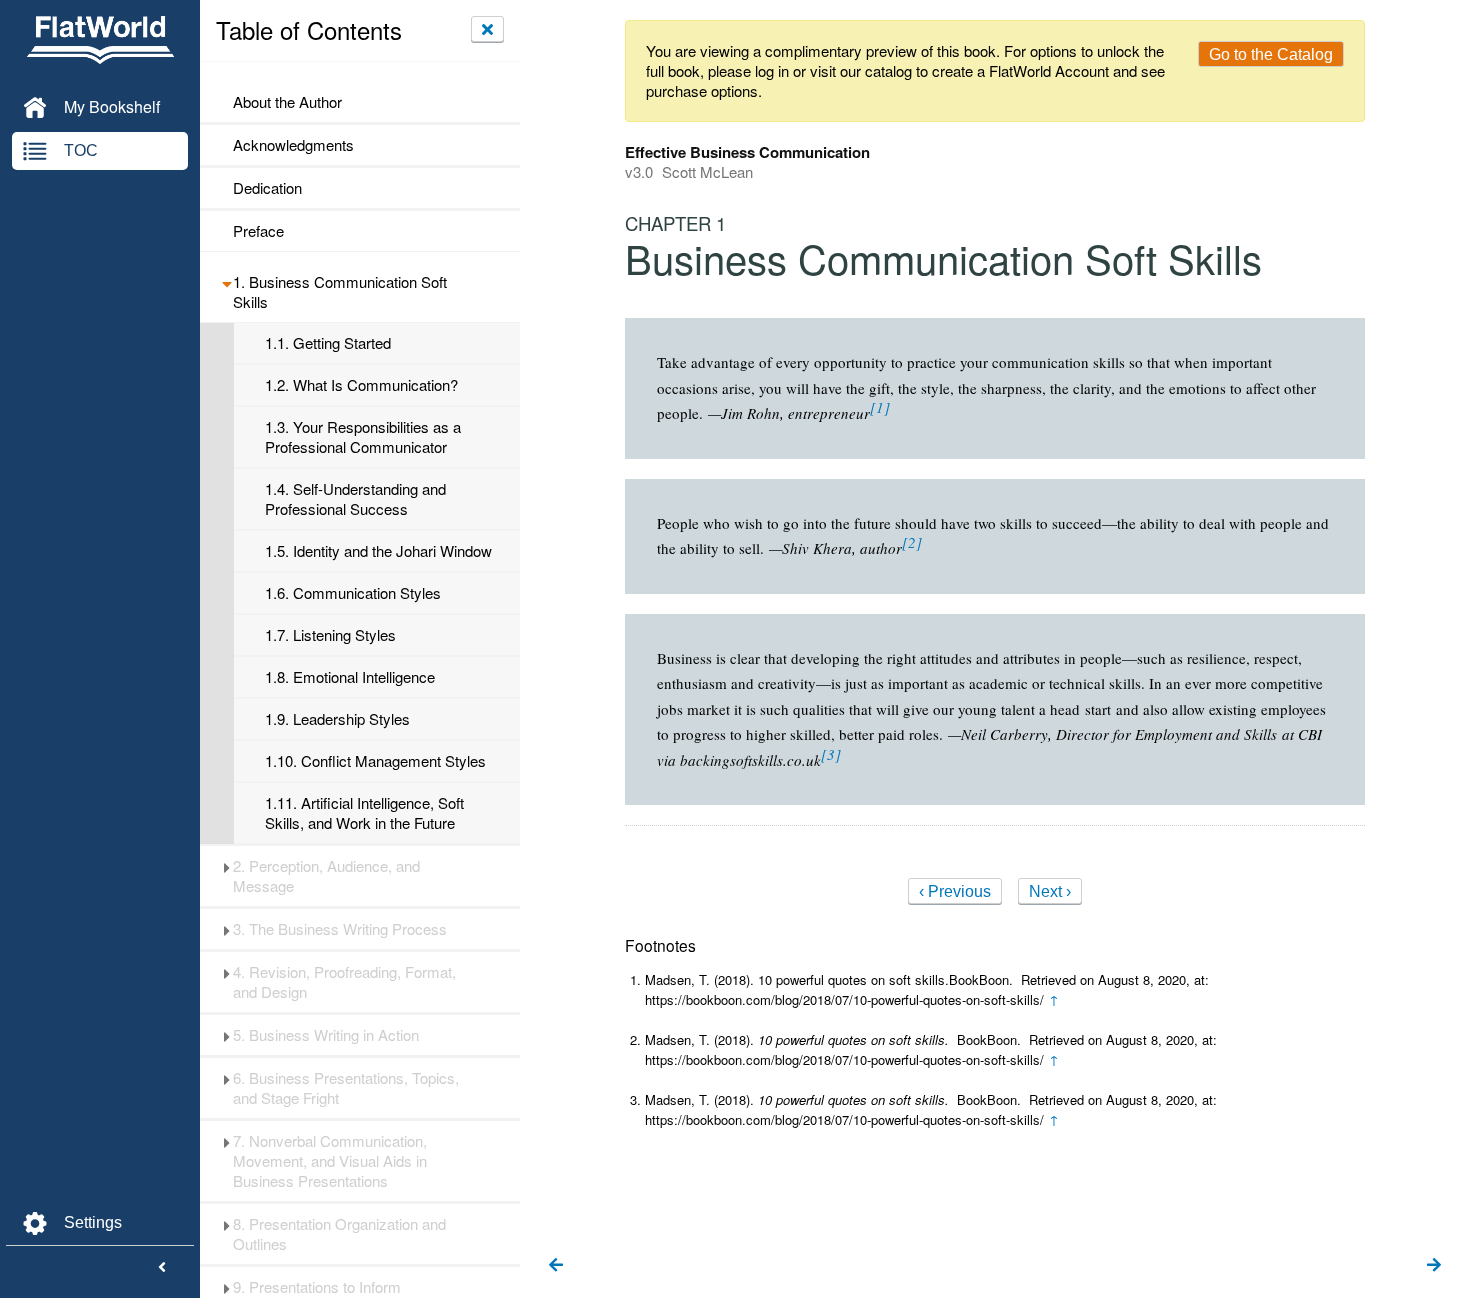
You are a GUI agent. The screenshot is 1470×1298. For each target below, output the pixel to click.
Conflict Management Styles (375, 761)
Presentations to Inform (317, 1287)
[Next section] (1434, 1266)
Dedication (267, 188)
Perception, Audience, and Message (326, 876)
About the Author (287, 102)
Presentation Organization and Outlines (339, 1234)
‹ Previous (955, 891)
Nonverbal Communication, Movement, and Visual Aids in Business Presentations (330, 1161)
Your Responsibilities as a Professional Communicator (363, 437)
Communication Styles (353, 593)
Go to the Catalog (1271, 54)
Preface (258, 231)
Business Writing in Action (326, 1035)
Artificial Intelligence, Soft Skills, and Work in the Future (364, 813)
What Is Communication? (361, 385)
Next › (1050, 891)
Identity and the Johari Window (378, 551)
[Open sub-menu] (226, 282)
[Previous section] (556, 1266)
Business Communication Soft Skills (340, 292)
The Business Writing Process (340, 929)
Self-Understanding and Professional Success (355, 499)
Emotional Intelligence (350, 677)
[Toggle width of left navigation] (162, 1268)
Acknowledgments (293, 145)
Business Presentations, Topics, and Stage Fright (346, 1088)
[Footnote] (880, 407)
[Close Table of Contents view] (487, 29)
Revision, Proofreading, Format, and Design (344, 982)
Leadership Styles (337, 719)
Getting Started (328, 343)
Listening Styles (330, 635)
